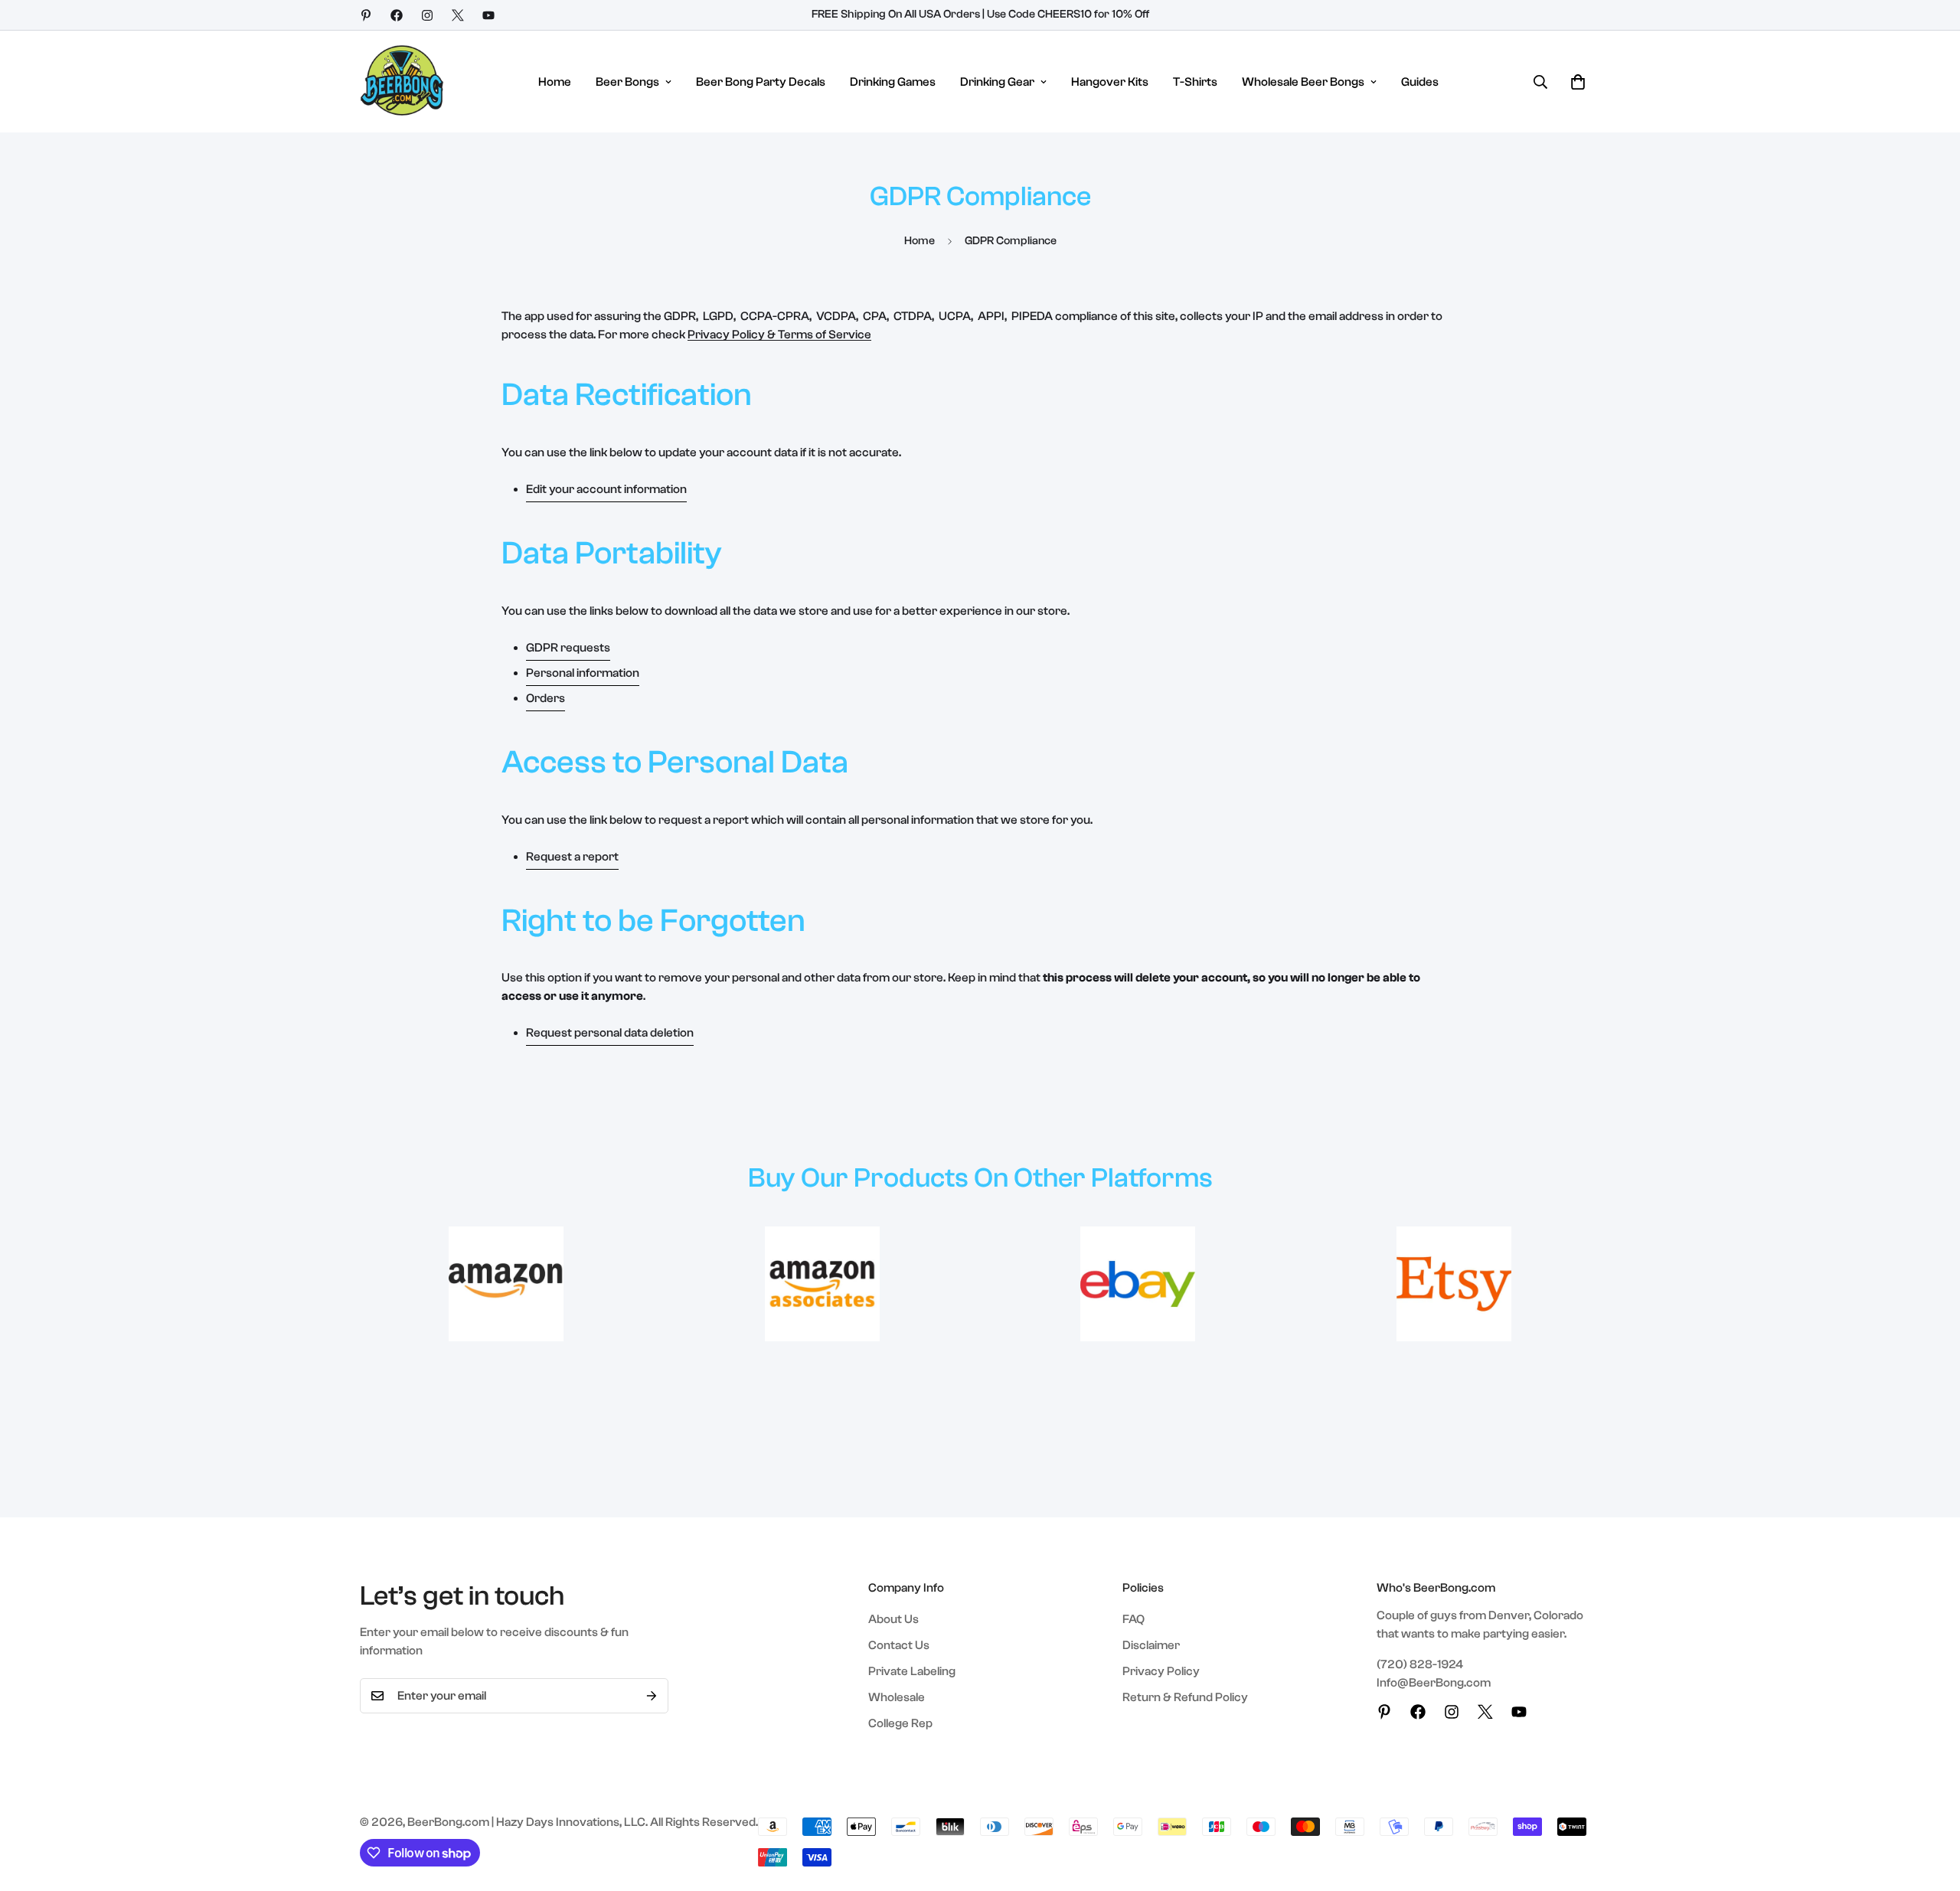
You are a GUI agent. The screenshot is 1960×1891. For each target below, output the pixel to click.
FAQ (1134, 1619)
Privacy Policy (1161, 1671)
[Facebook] (397, 15)
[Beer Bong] (402, 82)
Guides (1420, 82)
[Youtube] (488, 15)
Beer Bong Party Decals (761, 82)
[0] (1578, 82)
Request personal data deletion (610, 1033)
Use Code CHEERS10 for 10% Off (1068, 14)
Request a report (572, 857)
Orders (546, 698)
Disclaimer (1151, 1645)
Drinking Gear (997, 82)
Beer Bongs (627, 82)
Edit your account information (606, 489)
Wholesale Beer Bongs (1303, 82)
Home (555, 82)
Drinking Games (893, 82)
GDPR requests (568, 648)
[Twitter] (458, 15)
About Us (893, 1619)
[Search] (1540, 82)
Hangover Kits (1110, 82)
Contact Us (899, 1645)
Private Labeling (912, 1671)
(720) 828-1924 (1420, 1664)
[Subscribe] (652, 1696)
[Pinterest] (366, 15)
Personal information (583, 673)
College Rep (900, 1723)
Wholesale (897, 1697)
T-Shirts (1195, 82)
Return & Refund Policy (1185, 1697)
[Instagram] (427, 15)
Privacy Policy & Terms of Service (779, 335)
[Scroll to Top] (1930, 1808)
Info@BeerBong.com (1434, 1683)
